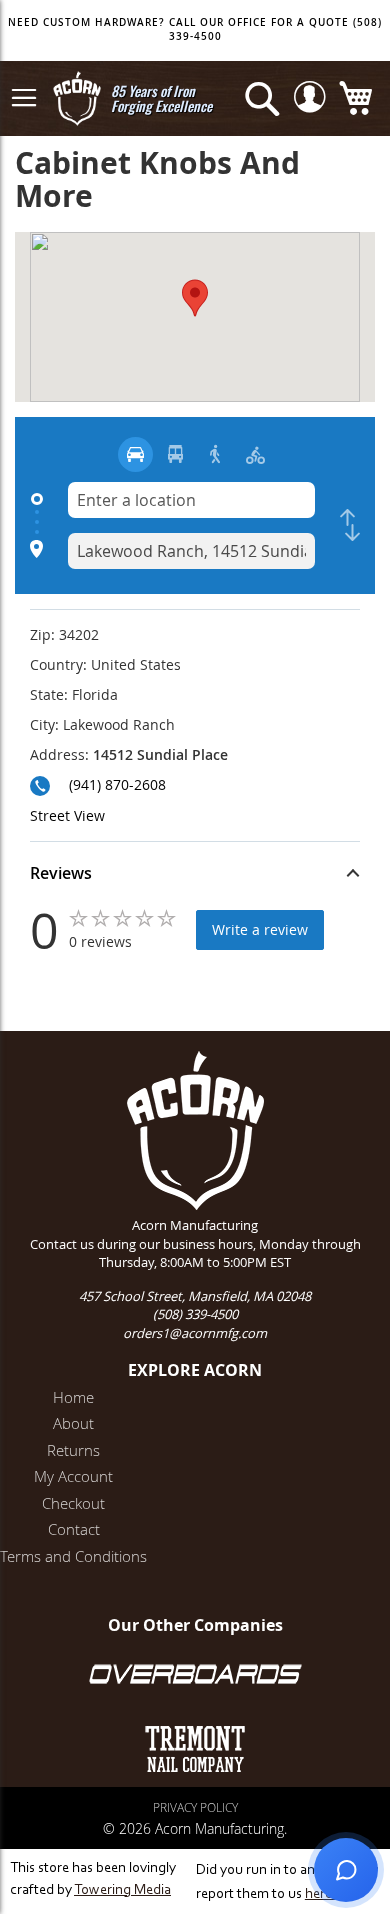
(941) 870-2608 (117, 784)
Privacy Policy (195, 1807)
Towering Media (122, 1890)
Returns (73, 1450)
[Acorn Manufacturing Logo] (77, 98)
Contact (74, 1529)
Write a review (260, 929)
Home (73, 1397)
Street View (67, 815)
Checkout (73, 1503)
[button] (195, 876)
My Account (73, 1476)
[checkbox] (350, 525)
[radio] (135, 454)
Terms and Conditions (73, 1556)
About (73, 1423)
